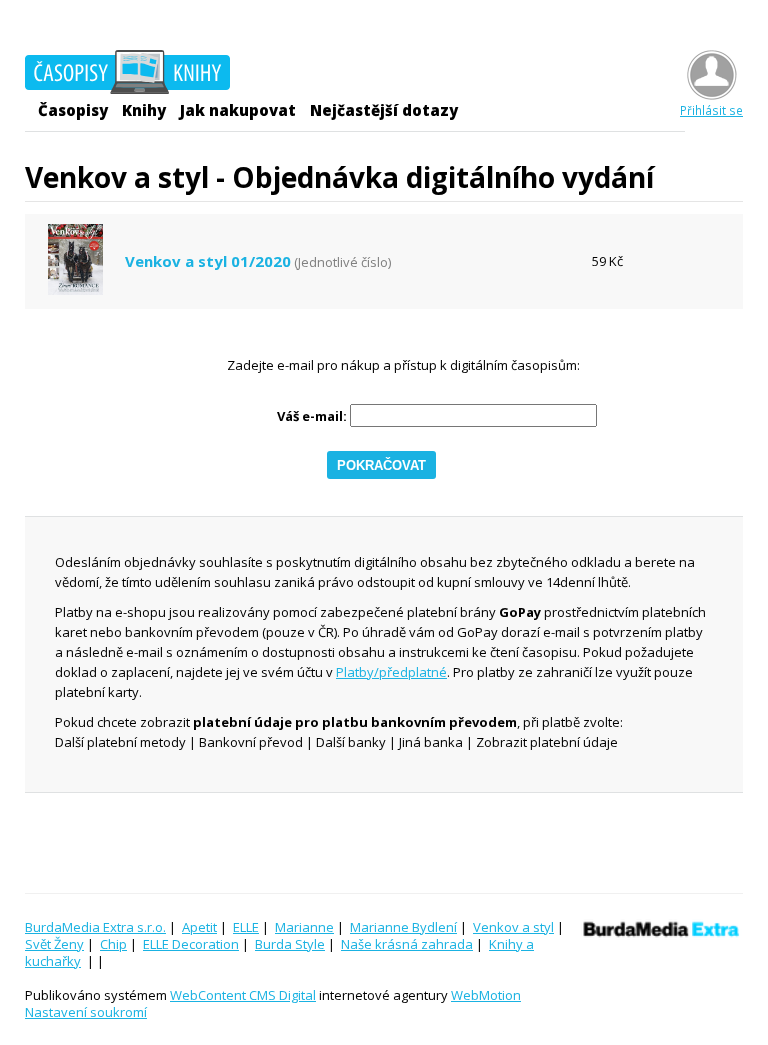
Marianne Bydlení (403, 927)
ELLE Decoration (191, 944)
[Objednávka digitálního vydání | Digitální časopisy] (127, 75)
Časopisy (73, 110)
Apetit (199, 927)
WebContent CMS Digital (243, 995)
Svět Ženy (54, 944)
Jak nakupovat (238, 110)
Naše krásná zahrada (407, 944)
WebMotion (486, 995)
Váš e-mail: (312, 416)
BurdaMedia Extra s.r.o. (95, 927)
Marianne (304, 927)
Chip (113, 944)
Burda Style (290, 944)
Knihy (144, 110)
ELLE (246, 927)
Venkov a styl (513, 927)
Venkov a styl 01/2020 (208, 261)
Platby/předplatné (391, 672)
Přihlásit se (711, 110)
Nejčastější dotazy (384, 110)
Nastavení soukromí (86, 1012)
